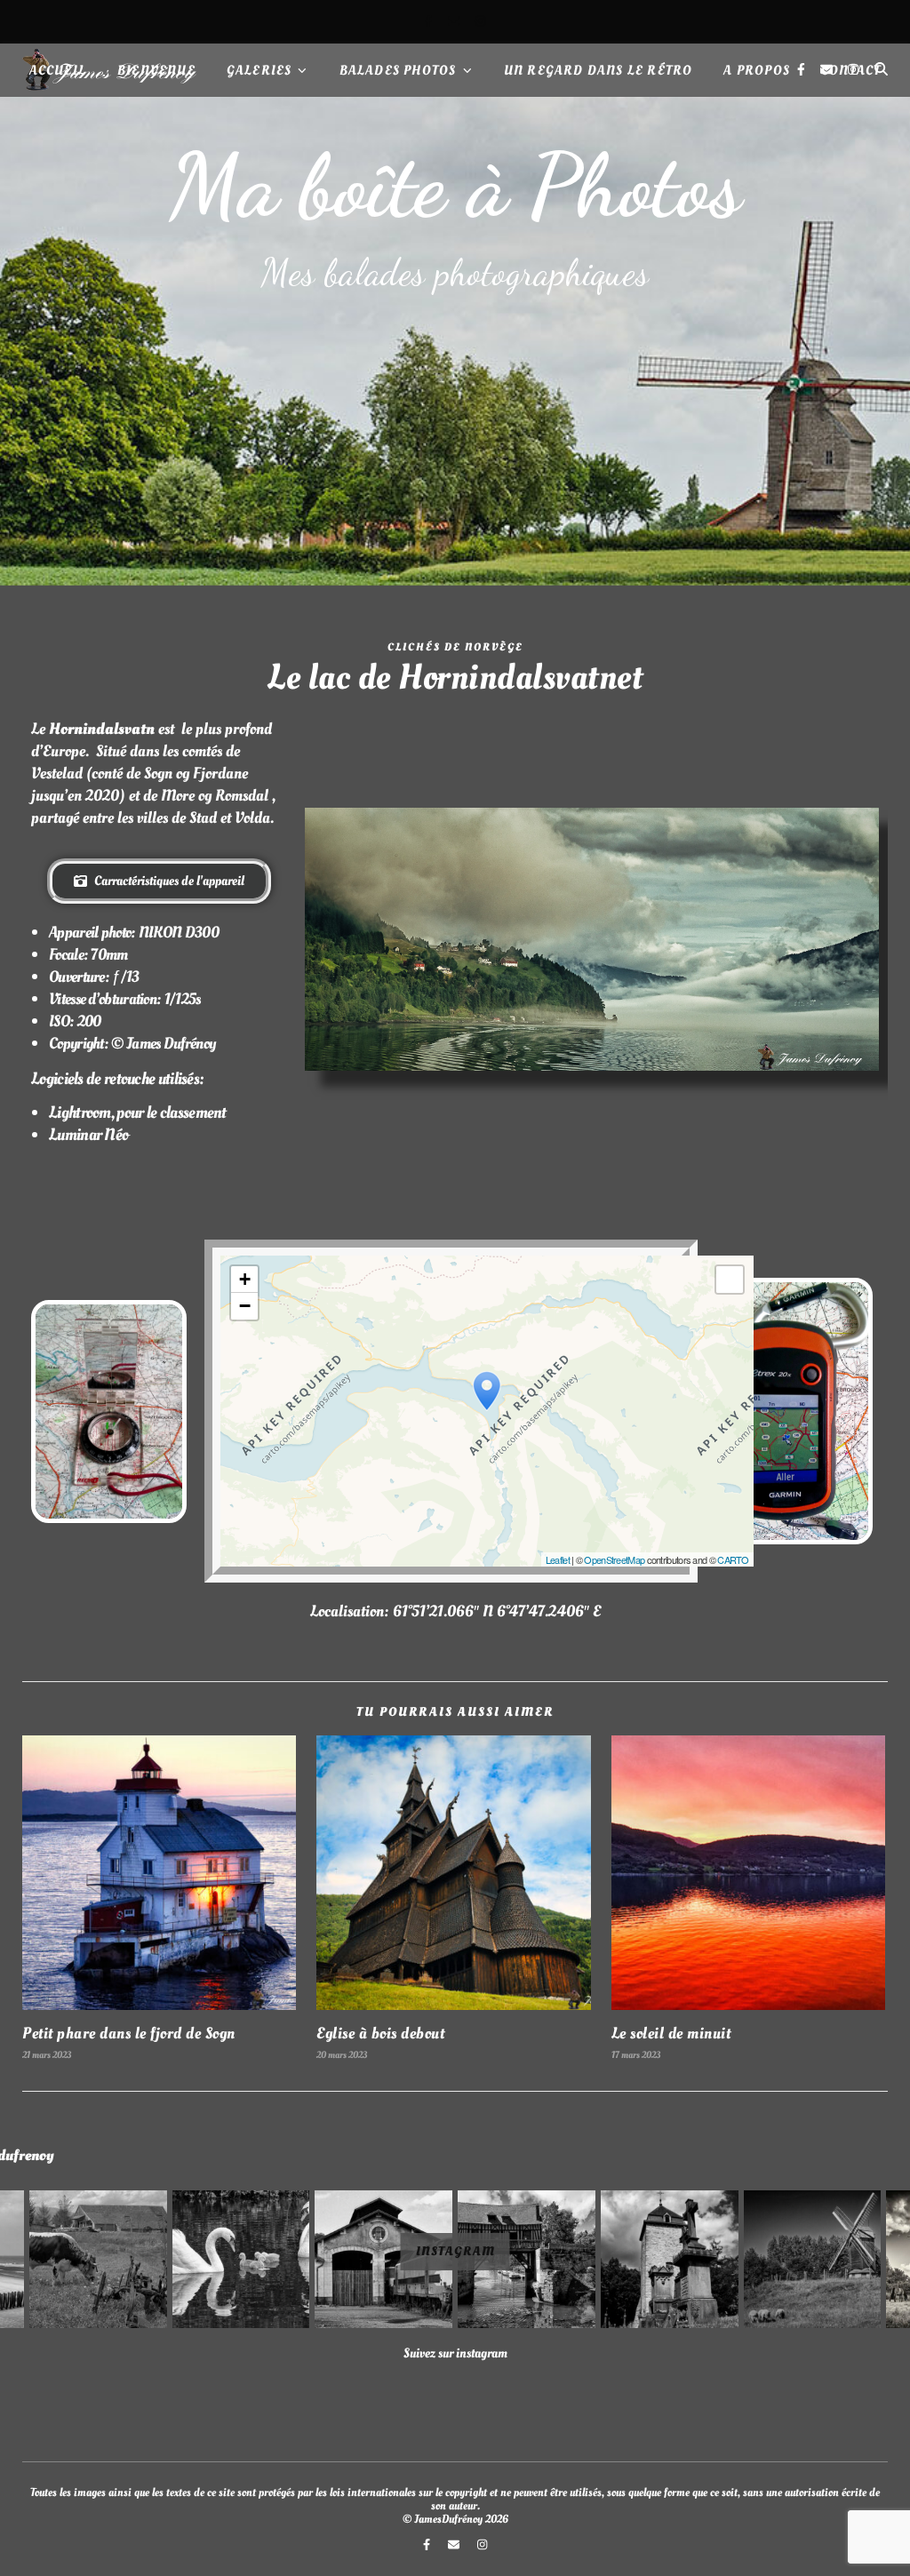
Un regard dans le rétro (599, 71)
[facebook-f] (430, 21)
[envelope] (455, 21)
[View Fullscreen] (730, 1280)
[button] (98, 2259)
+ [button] (244, 1279)
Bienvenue (156, 71)
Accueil (58, 71)
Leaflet (558, 1559)
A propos (757, 71)
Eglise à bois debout (380, 2034)
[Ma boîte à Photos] (455, 341)
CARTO (733, 1559)
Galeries (259, 71)
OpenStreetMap (614, 1559)
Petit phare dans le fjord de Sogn (129, 2034)
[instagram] (480, 21)
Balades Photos (398, 71)
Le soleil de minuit (671, 2034)
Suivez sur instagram (455, 2353)
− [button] (244, 1306)
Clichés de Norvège (455, 647)
